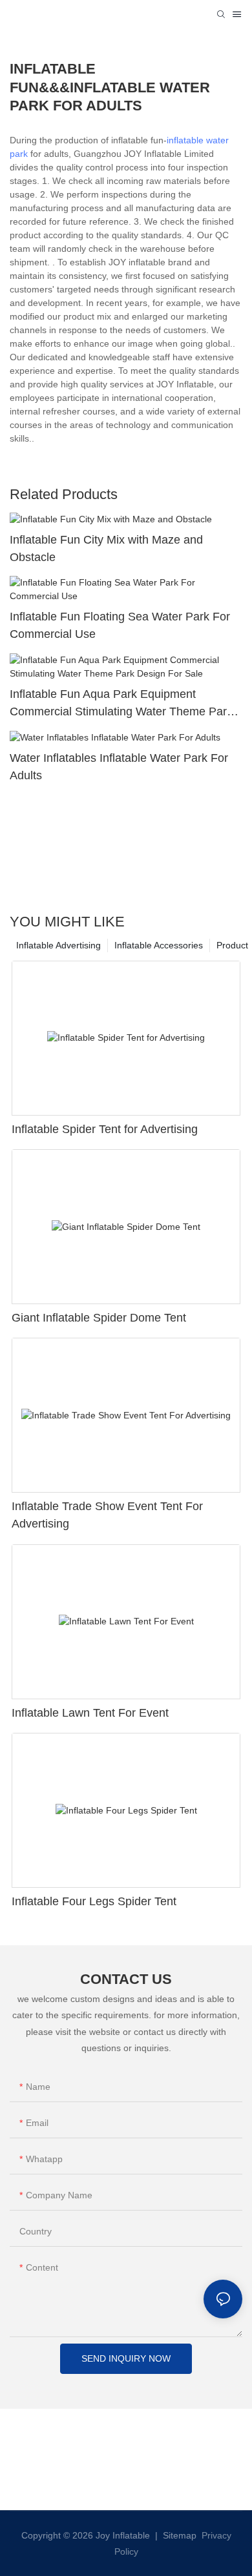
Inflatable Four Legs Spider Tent (94, 1901)
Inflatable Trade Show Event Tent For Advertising (107, 1515)
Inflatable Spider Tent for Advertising (105, 1129)
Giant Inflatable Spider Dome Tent (99, 1318)
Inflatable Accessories (159, 945)
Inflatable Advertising (58, 945)
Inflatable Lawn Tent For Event (90, 1713)
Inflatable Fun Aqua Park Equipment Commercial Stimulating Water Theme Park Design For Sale (121, 704)
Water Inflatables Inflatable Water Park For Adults (119, 767)
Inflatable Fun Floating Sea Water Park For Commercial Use (120, 625)
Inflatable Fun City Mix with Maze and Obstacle (106, 548)
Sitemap (178, 2535)
